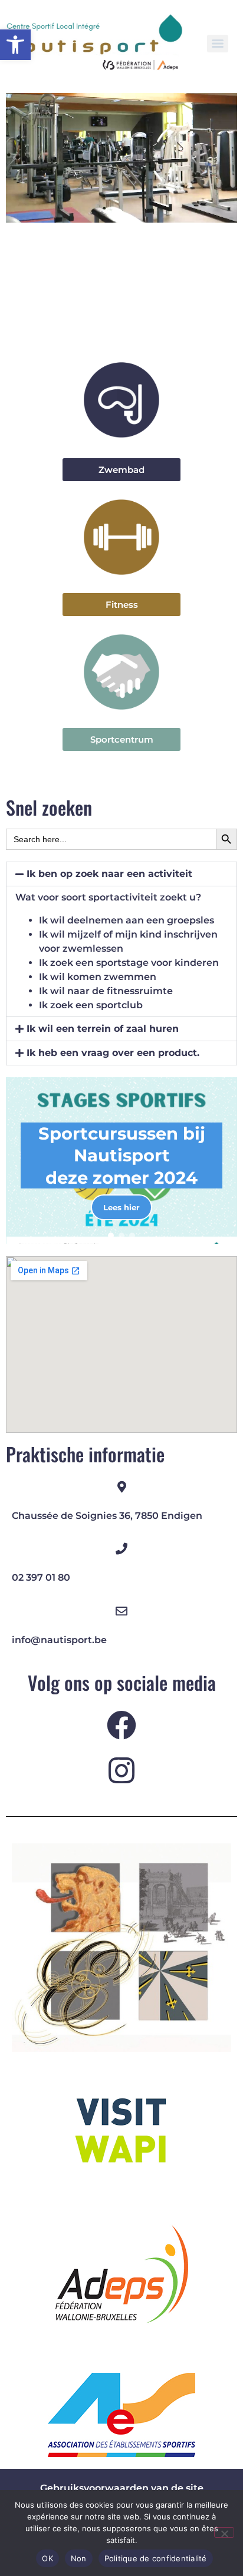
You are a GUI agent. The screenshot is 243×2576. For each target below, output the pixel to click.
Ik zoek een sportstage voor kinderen (129, 963)
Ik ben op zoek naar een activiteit (109, 874)
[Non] (224, 2532)
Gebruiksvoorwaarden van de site (122, 2488)
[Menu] (218, 44)
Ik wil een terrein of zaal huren (103, 1029)
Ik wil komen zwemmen (98, 977)
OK (47, 2558)
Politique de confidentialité (156, 2558)
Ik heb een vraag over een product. (113, 1053)
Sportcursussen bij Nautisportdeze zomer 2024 (122, 1155)
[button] (15, 45)
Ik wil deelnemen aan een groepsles (127, 920)
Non (79, 2558)
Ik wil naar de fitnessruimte (106, 991)
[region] (121, 1160)
